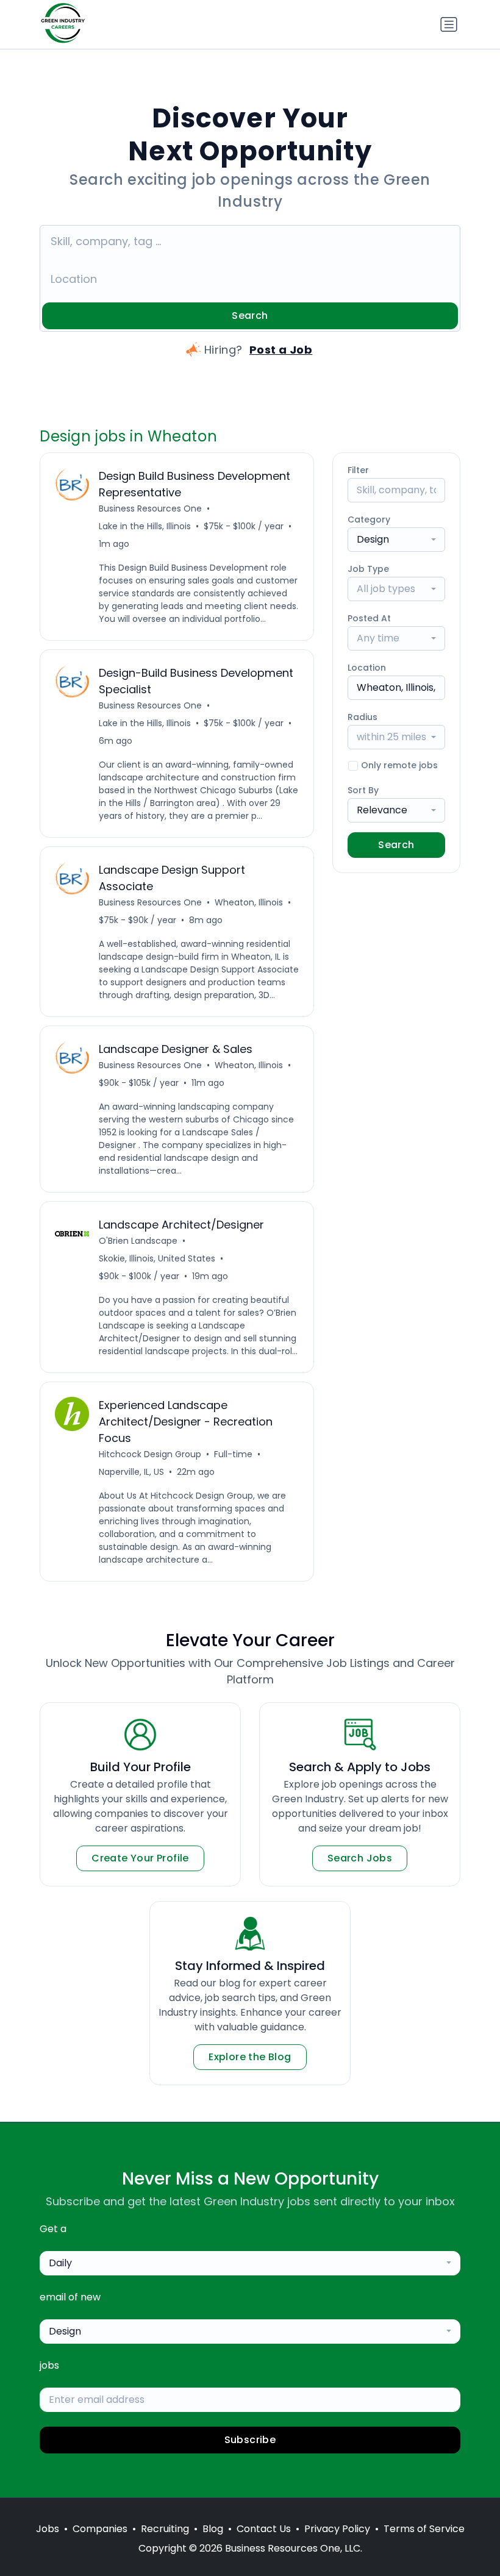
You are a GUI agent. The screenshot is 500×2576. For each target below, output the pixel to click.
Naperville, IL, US (131, 1472)
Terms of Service (424, 2529)
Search (250, 316)
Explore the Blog (250, 2057)
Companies (100, 2529)
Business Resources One (150, 508)
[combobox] (396, 540)
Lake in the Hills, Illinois (145, 526)
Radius (362, 717)
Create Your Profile (140, 1858)
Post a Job (281, 350)
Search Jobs (360, 1858)
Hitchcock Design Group (150, 1454)
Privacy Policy (337, 2529)
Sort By (363, 790)
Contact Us (264, 2529)
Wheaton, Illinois (249, 902)
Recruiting (165, 2529)
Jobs (48, 2529)
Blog (213, 2529)
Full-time (233, 1454)
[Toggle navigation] (449, 24)
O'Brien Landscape (138, 1241)
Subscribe (250, 2440)
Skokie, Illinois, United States (157, 1258)
